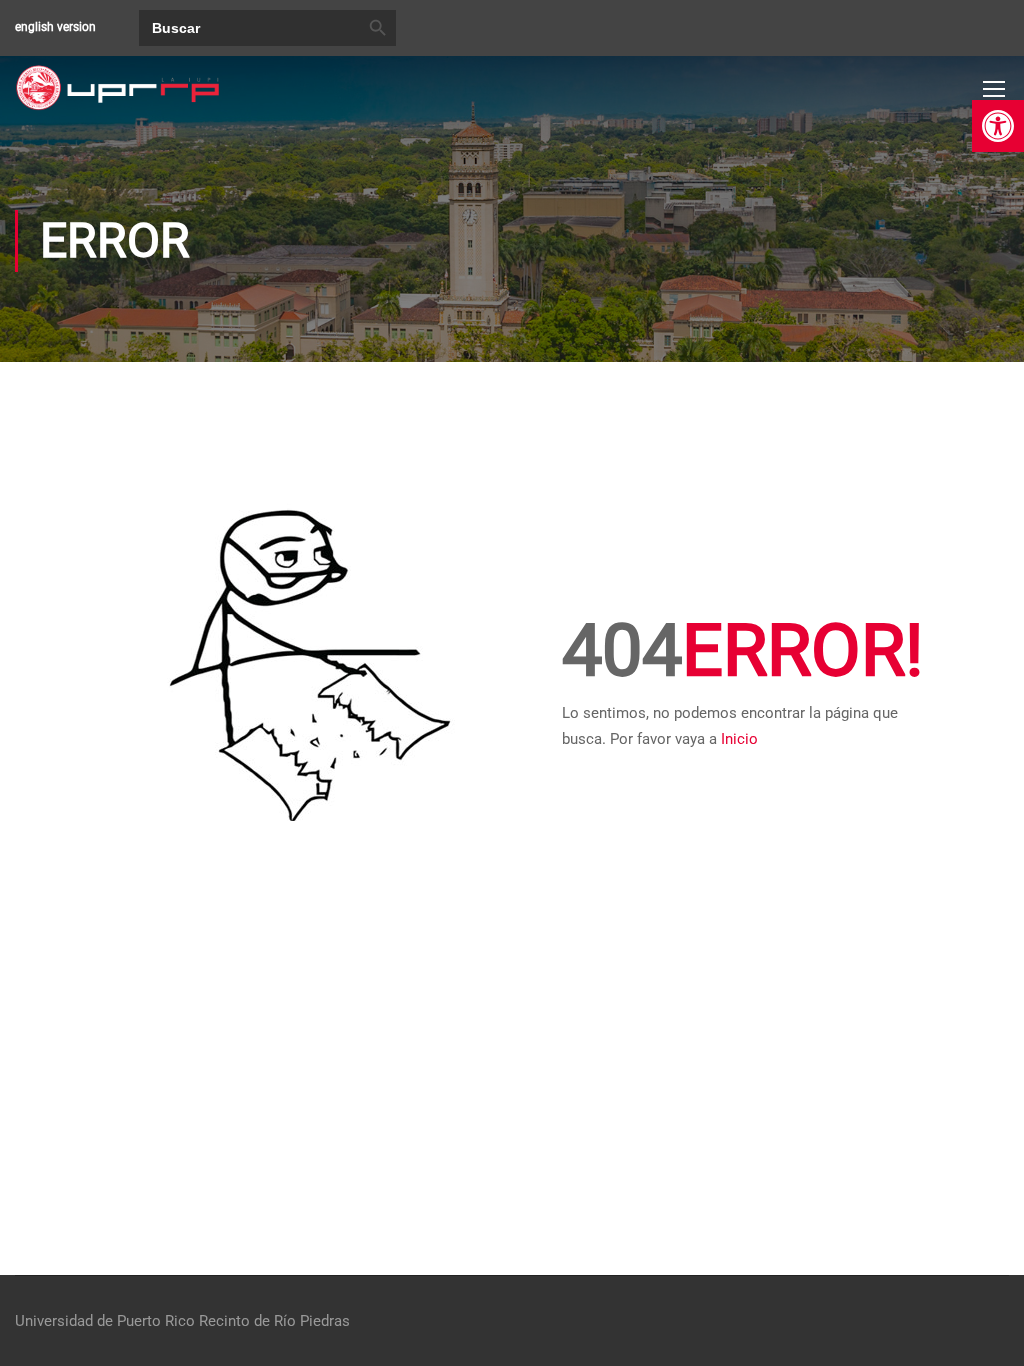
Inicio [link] (739, 739)
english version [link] (55, 27)
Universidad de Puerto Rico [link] (105, 1321)
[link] (998, 126)
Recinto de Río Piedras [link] (274, 1321)
